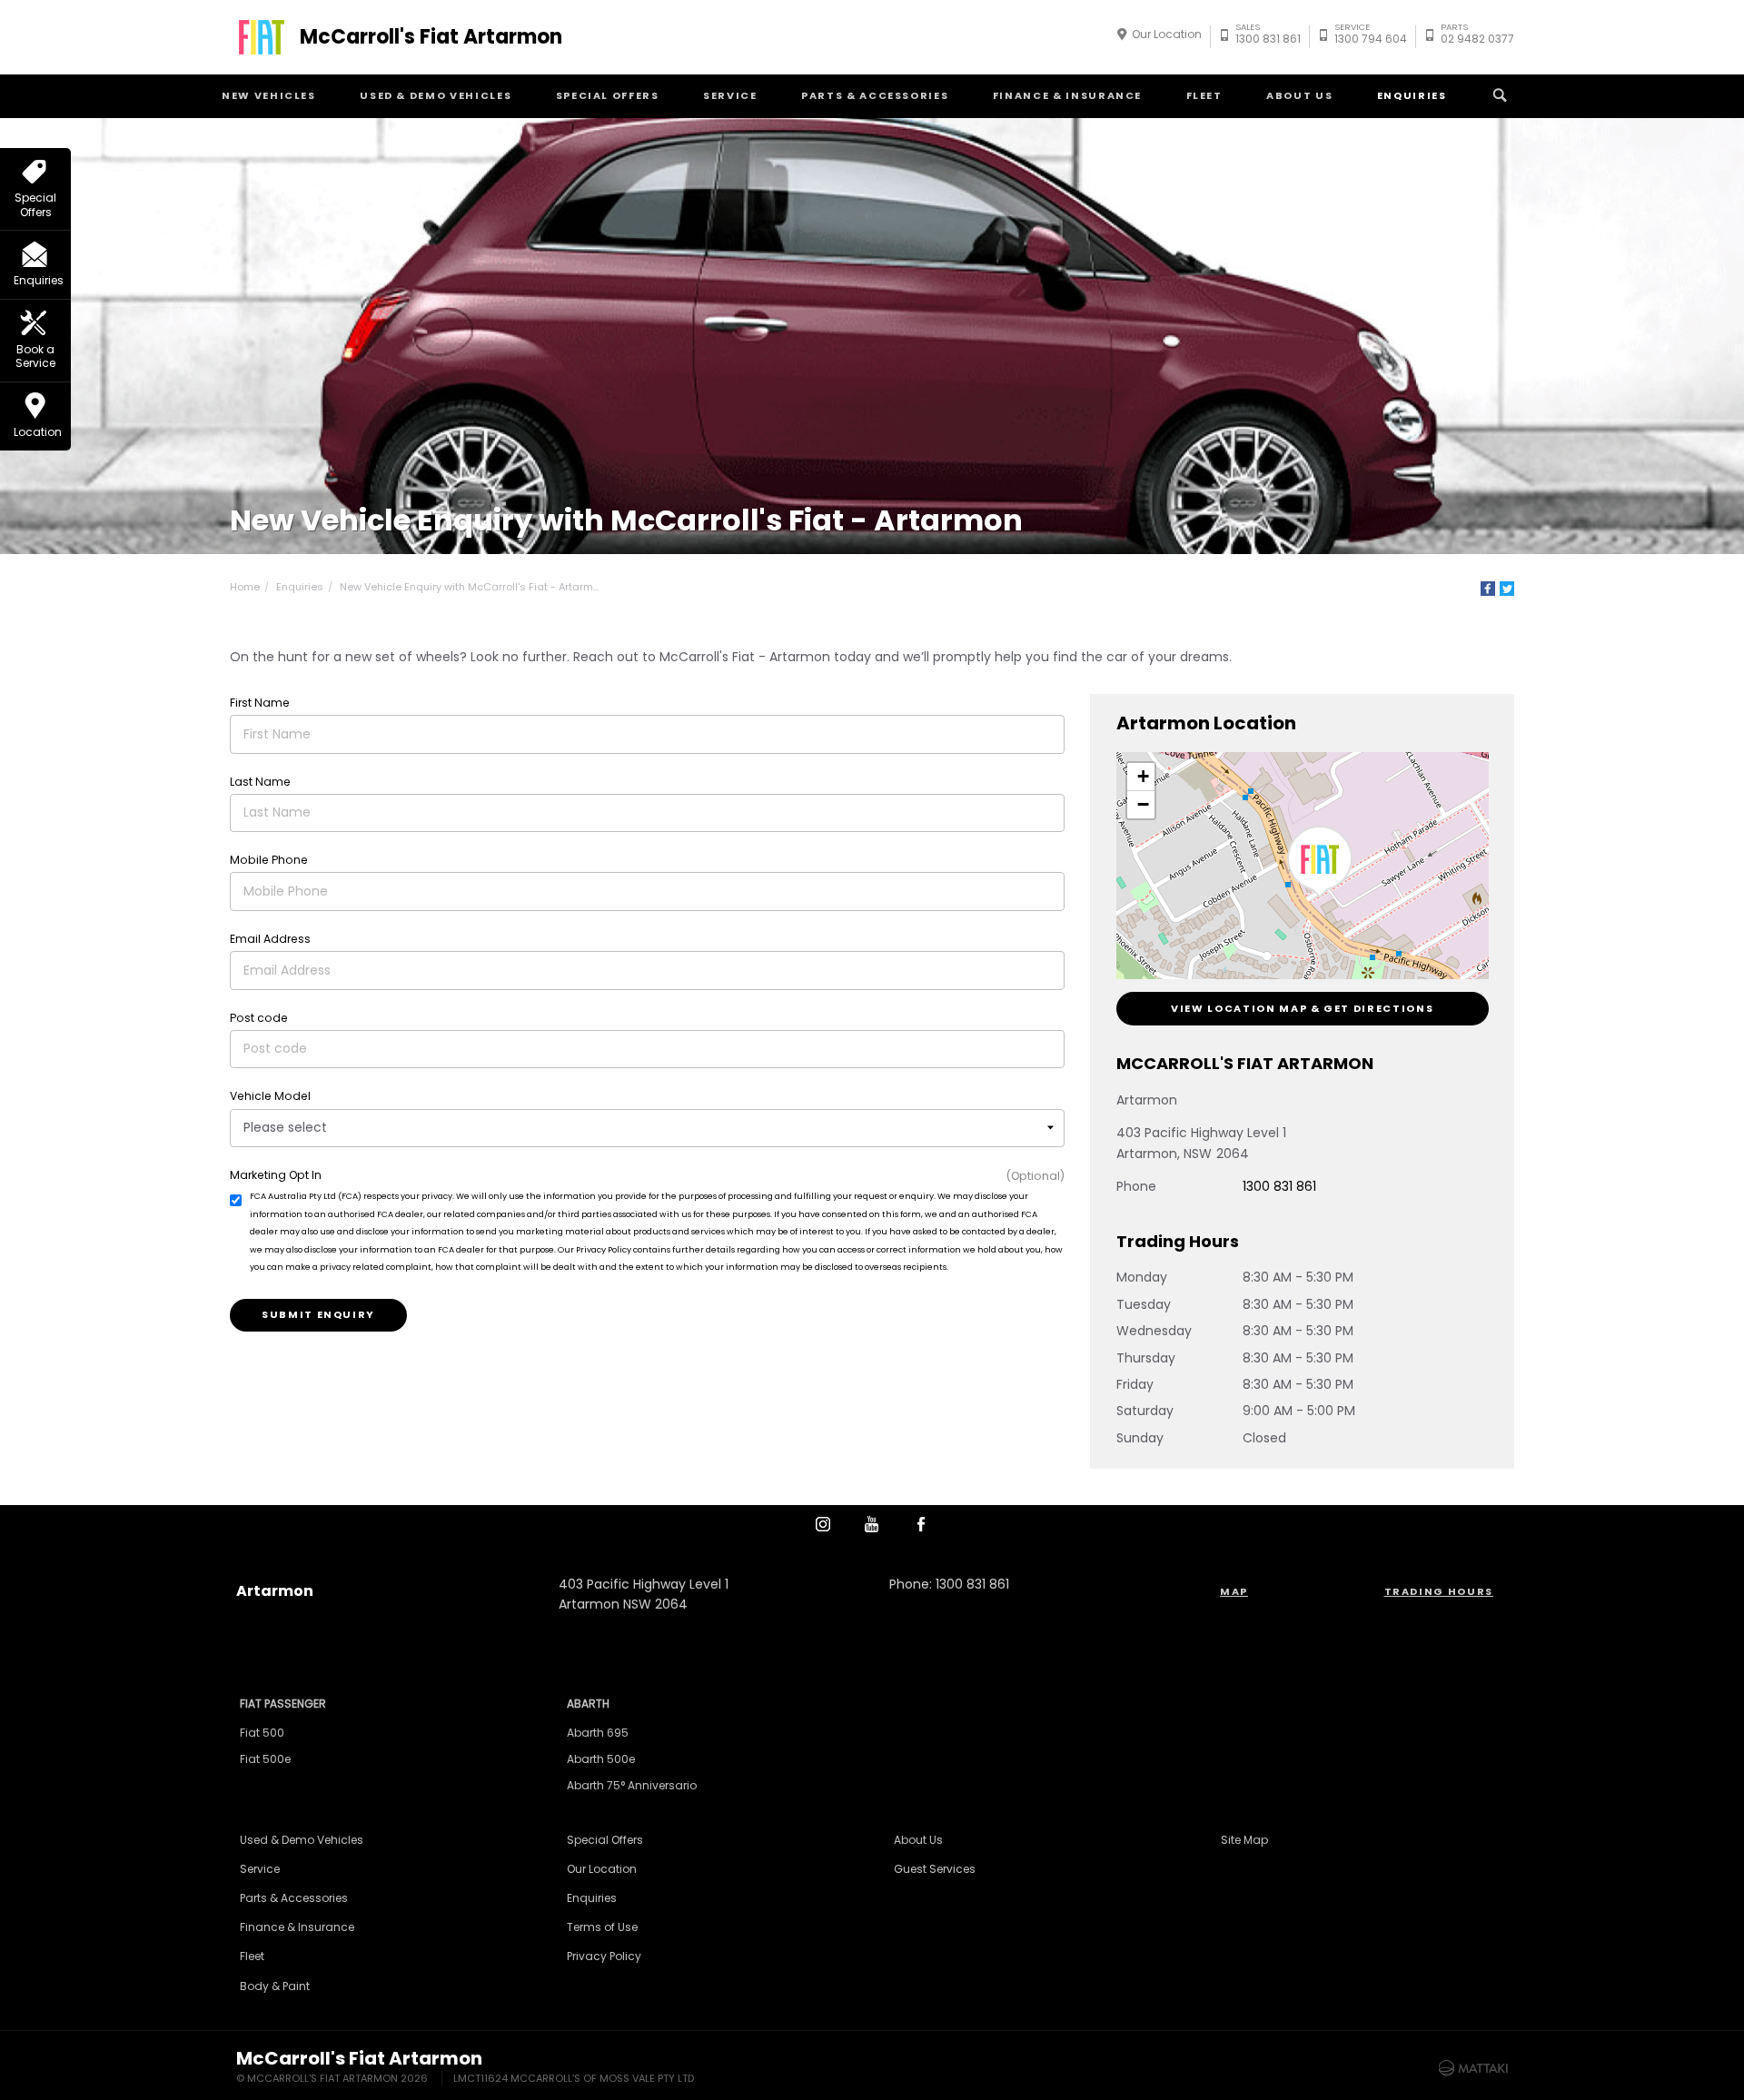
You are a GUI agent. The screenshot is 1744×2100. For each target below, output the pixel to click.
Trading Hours (1439, 1591)
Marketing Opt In (276, 1175)
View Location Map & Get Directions (1302, 1008)
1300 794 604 (1371, 36)
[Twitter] (1507, 589)
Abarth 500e (601, 1759)
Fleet (1204, 95)
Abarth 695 (598, 1733)
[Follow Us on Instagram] (823, 1524)
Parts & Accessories (875, 95)
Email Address (270, 939)
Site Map (1244, 1840)
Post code (259, 1018)
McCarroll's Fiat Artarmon (431, 37)
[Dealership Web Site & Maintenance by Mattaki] (1473, 2068)
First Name (260, 703)
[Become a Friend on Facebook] (921, 1524)
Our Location (1167, 34)
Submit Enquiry (318, 1314)
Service (730, 95)
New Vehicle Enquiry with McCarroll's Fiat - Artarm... (469, 587)
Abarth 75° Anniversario (632, 1785)
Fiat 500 (262, 1733)
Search (1500, 96)
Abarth (588, 1704)
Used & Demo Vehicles (436, 95)
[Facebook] (1488, 589)
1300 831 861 (1268, 36)
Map (1234, 1591)
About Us (1299, 95)
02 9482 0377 (1477, 36)
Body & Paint (275, 1986)
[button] (1320, 862)
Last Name (260, 782)
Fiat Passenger (283, 1704)
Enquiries (1412, 95)
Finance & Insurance (1067, 95)
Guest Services (935, 1869)
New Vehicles (269, 95)
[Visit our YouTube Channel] (872, 1524)
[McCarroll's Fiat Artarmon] (262, 37)
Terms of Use (602, 1927)
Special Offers (608, 95)
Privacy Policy (604, 1956)
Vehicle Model (270, 1096)
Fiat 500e (265, 1759)
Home (245, 587)
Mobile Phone (269, 860)
